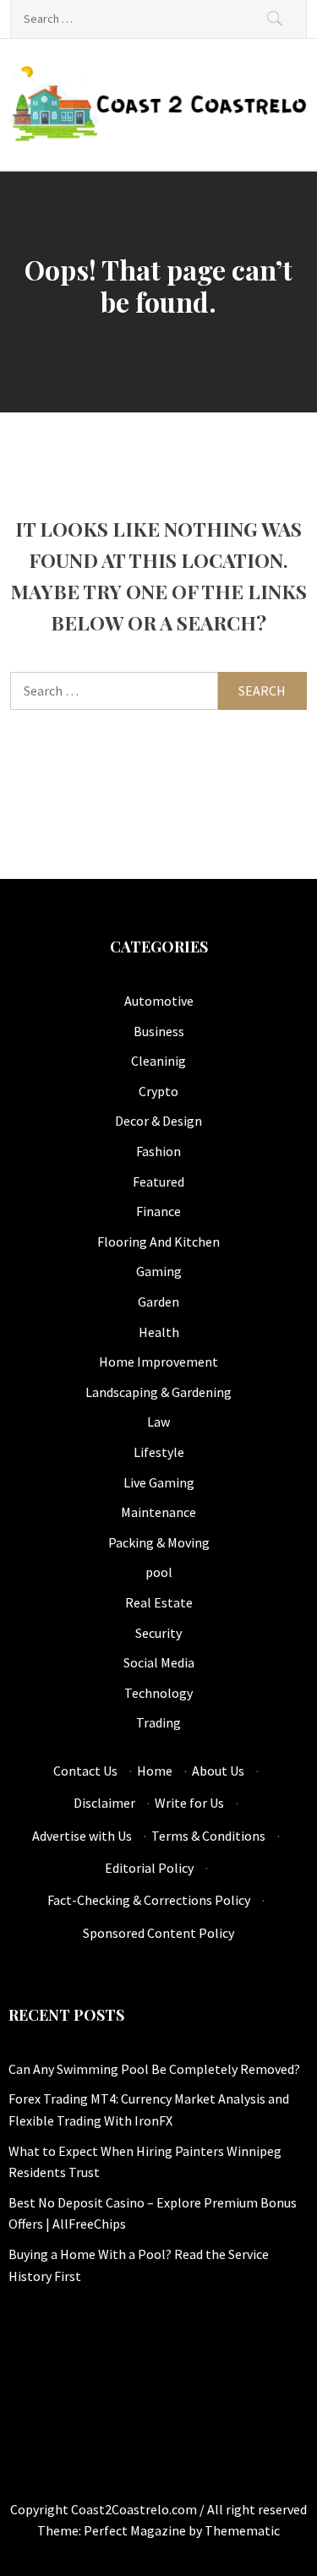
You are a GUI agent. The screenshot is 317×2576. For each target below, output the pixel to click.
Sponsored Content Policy (158, 1933)
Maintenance (158, 1512)
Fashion (158, 1151)
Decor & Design (158, 1121)
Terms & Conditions (208, 1836)
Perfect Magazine (136, 2530)
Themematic (242, 2530)
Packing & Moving (159, 1542)
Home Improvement (158, 1362)
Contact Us (85, 1771)
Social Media (159, 1662)
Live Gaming (159, 1482)
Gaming (159, 1271)
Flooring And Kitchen (158, 1242)
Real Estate (159, 1602)
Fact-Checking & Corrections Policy (149, 1900)
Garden (158, 1302)
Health (159, 1332)
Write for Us (189, 1803)
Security (158, 1633)
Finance (158, 1211)
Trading (158, 1722)
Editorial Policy (149, 1868)
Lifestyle (159, 1452)
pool (159, 1572)
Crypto (158, 1091)
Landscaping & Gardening (158, 1392)
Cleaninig (158, 1061)
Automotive (159, 1001)
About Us (218, 1771)
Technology (158, 1693)
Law (158, 1422)
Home (155, 1771)
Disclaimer (104, 1803)
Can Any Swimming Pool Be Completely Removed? (154, 2069)
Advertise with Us (82, 1836)
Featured (158, 1182)
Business (159, 1031)
